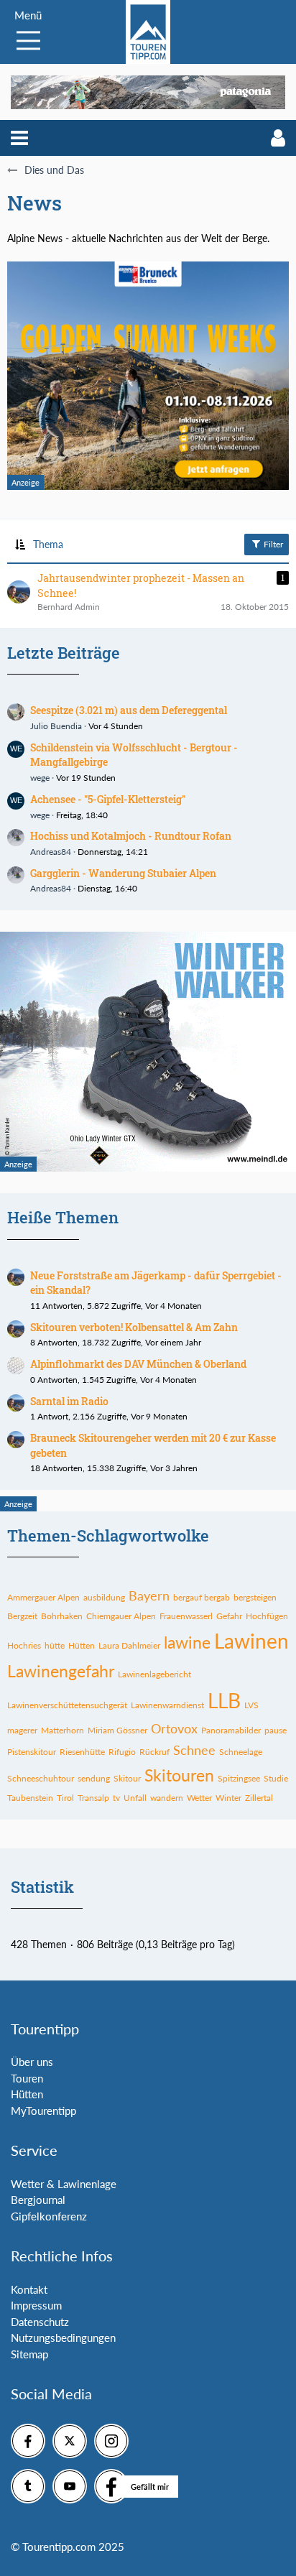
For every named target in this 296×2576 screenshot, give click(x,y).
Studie (276, 1778)
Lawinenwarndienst (167, 1705)
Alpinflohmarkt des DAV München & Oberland (138, 1364)
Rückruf (154, 1752)
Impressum (36, 2305)
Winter (228, 1798)
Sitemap (29, 2354)
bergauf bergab (202, 1597)
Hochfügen (267, 1616)
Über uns (32, 2062)
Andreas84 (51, 852)
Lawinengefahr (61, 1671)
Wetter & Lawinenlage (64, 2184)
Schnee (194, 1750)
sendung (94, 1778)
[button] (19, 138)
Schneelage (241, 1752)
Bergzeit (22, 1616)
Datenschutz (40, 2322)
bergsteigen (255, 1597)
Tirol (65, 1798)
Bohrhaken (62, 1616)
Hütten (82, 1645)
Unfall (135, 1798)
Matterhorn (63, 1730)
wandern (167, 1798)
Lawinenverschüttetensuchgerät (67, 1705)
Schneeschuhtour (41, 1778)
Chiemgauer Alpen (121, 1616)
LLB (224, 1700)
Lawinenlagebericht (154, 1674)
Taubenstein (30, 1798)
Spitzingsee (239, 1778)
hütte (55, 1645)
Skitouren (179, 1775)
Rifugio (122, 1752)
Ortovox (174, 1728)
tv (116, 1798)
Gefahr (229, 1616)
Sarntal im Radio (69, 1401)
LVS (251, 1705)
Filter (272, 544)
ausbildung (104, 1597)
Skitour (127, 1778)
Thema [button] (48, 544)
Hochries (24, 1645)
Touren (27, 2078)
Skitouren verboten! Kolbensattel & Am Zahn (134, 1327)
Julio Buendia (56, 726)
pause (276, 1730)
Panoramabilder (231, 1730)
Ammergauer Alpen (43, 1597)
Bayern (149, 1595)
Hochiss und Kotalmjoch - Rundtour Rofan (131, 836)
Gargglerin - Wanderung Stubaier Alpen (123, 873)
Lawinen (251, 1641)
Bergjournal (38, 2200)
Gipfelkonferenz (49, 2216)
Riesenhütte (82, 1752)
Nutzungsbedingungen (63, 2338)
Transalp (93, 1798)
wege (40, 778)
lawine (187, 1642)
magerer (22, 1730)
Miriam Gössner (117, 1730)
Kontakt (29, 2289)
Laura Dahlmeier (129, 1645)
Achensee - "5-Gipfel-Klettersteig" (108, 799)
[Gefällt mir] (111, 2486)
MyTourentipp (43, 2111)
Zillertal (259, 1798)
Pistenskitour (32, 1752)
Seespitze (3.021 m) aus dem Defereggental (129, 710)
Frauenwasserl (186, 1616)
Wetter (199, 1798)
